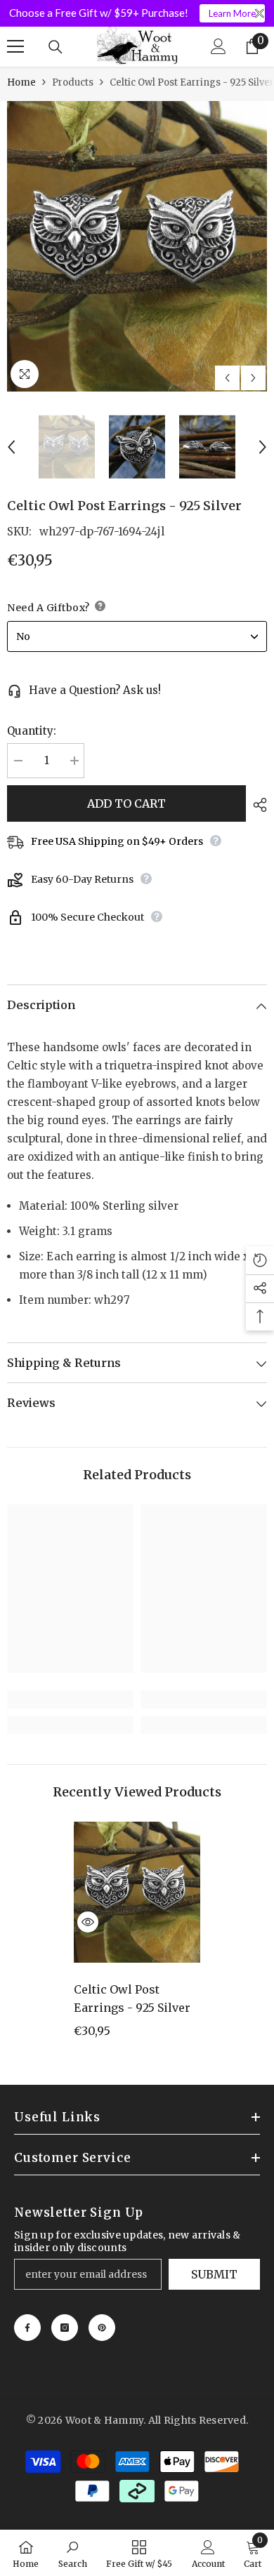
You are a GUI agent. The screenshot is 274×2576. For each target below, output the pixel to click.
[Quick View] (88, 1922)
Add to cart (126, 803)
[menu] (15, 46)
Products (73, 82)
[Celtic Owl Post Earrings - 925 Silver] (137, 1893)
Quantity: (32, 731)
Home (21, 82)
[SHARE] (256, 805)
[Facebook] (27, 2328)
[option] (137, 246)
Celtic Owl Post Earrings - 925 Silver (132, 1998)
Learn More (232, 13)
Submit (214, 2274)
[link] (70, 1700)
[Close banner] (260, 14)
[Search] (56, 47)
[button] (227, 378)
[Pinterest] (102, 2328)
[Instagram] (65, 2328)
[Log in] (218, 46)
